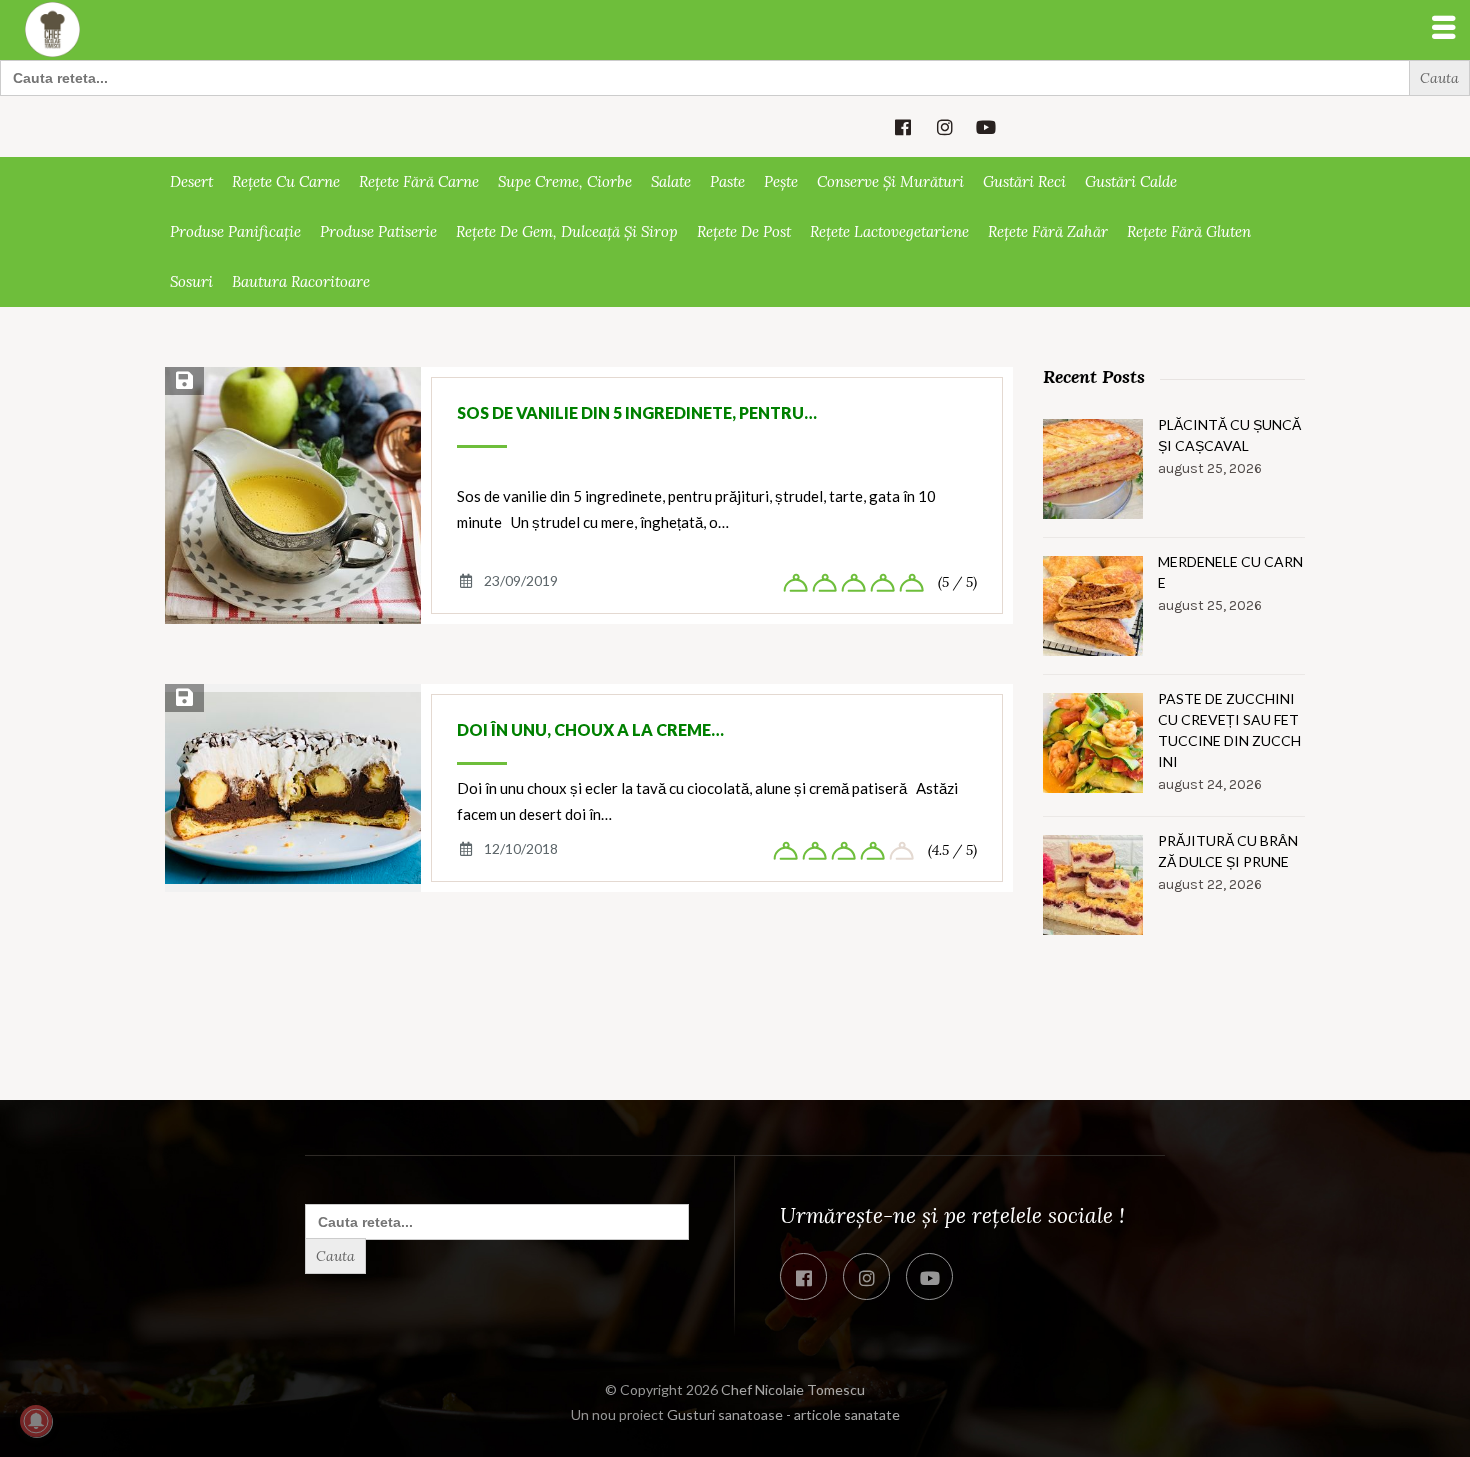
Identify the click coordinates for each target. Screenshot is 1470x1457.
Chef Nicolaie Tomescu (793, 1389)
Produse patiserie (378, 231)
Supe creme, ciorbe (565, 181)
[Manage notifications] (36, 1421)
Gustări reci (1024, 181)
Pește (781, 181)
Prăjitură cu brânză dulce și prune (1228, 851)
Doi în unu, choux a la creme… (590, 729)
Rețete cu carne (286, 181)
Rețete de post (744, 231)
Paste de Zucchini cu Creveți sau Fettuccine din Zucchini (1229, 730)
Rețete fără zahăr (1048, 231)
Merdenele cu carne (1230, 572)
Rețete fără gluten (1189, 231)
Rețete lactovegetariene (889, 231)
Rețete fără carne (419, 181)
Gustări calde (1131, 181)
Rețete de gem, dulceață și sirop (567, 231)
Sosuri (191, 281)
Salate (671, 181)
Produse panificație (235, 231)
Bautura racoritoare (301, 281)
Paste (727, 181)
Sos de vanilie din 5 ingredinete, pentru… (637, 412)
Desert (191, 181)
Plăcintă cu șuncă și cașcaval (1229, 435)
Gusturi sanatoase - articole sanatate (783, 1414)
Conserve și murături (890, 181)
